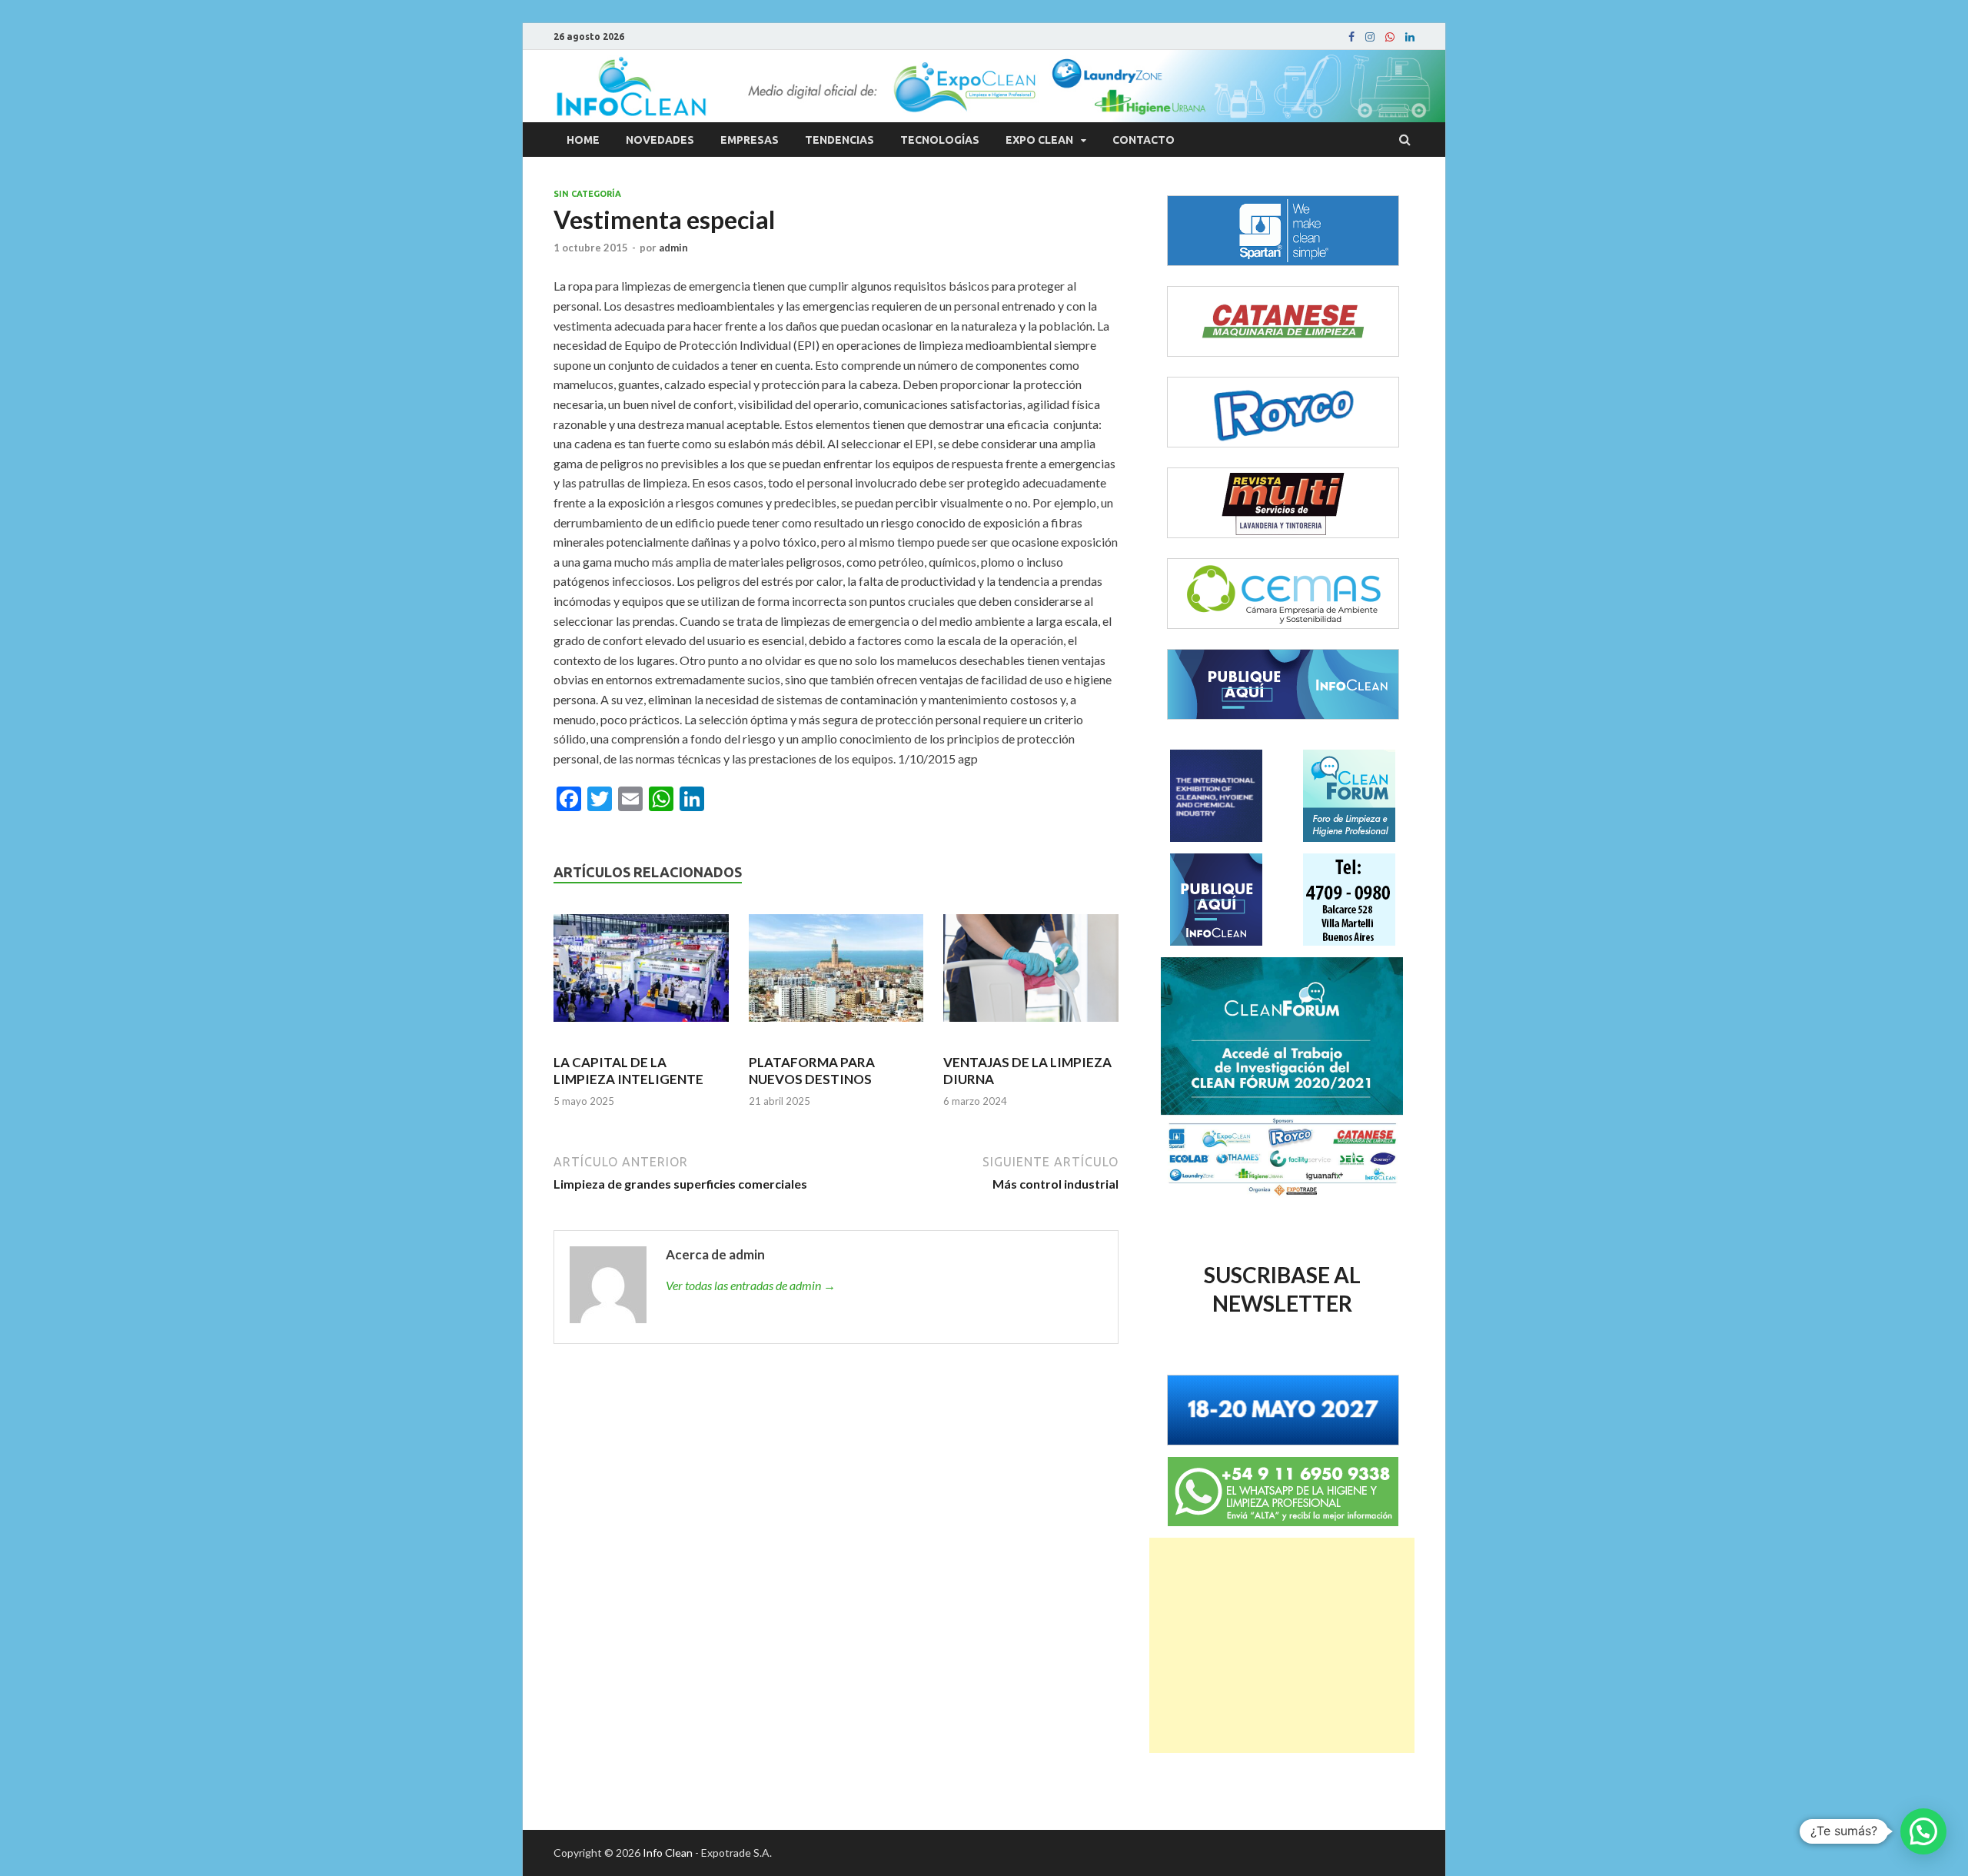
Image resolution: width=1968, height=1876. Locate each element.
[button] (1923, 1831)
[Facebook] (1351, 37)
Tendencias (839, 140)
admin (673, 248)
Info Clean (668, 1853)
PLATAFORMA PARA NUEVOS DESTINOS (812, 1071)
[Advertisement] (1282, 1645)
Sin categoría (587, 194)
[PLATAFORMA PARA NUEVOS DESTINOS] (836, 975)
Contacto (1144, 140)
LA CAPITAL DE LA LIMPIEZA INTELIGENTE (628, 1071)
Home (583, 140)
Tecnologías (940, 140)
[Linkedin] (1410, 37)
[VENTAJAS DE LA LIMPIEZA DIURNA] (1031, 975)
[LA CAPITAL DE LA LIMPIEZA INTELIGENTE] (641, 975)
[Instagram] (1370, 37)
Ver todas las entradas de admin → (751, 1285)
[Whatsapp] (1390, 37)
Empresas (750, 140)
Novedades (660, 140)
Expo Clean (1039, 140)
